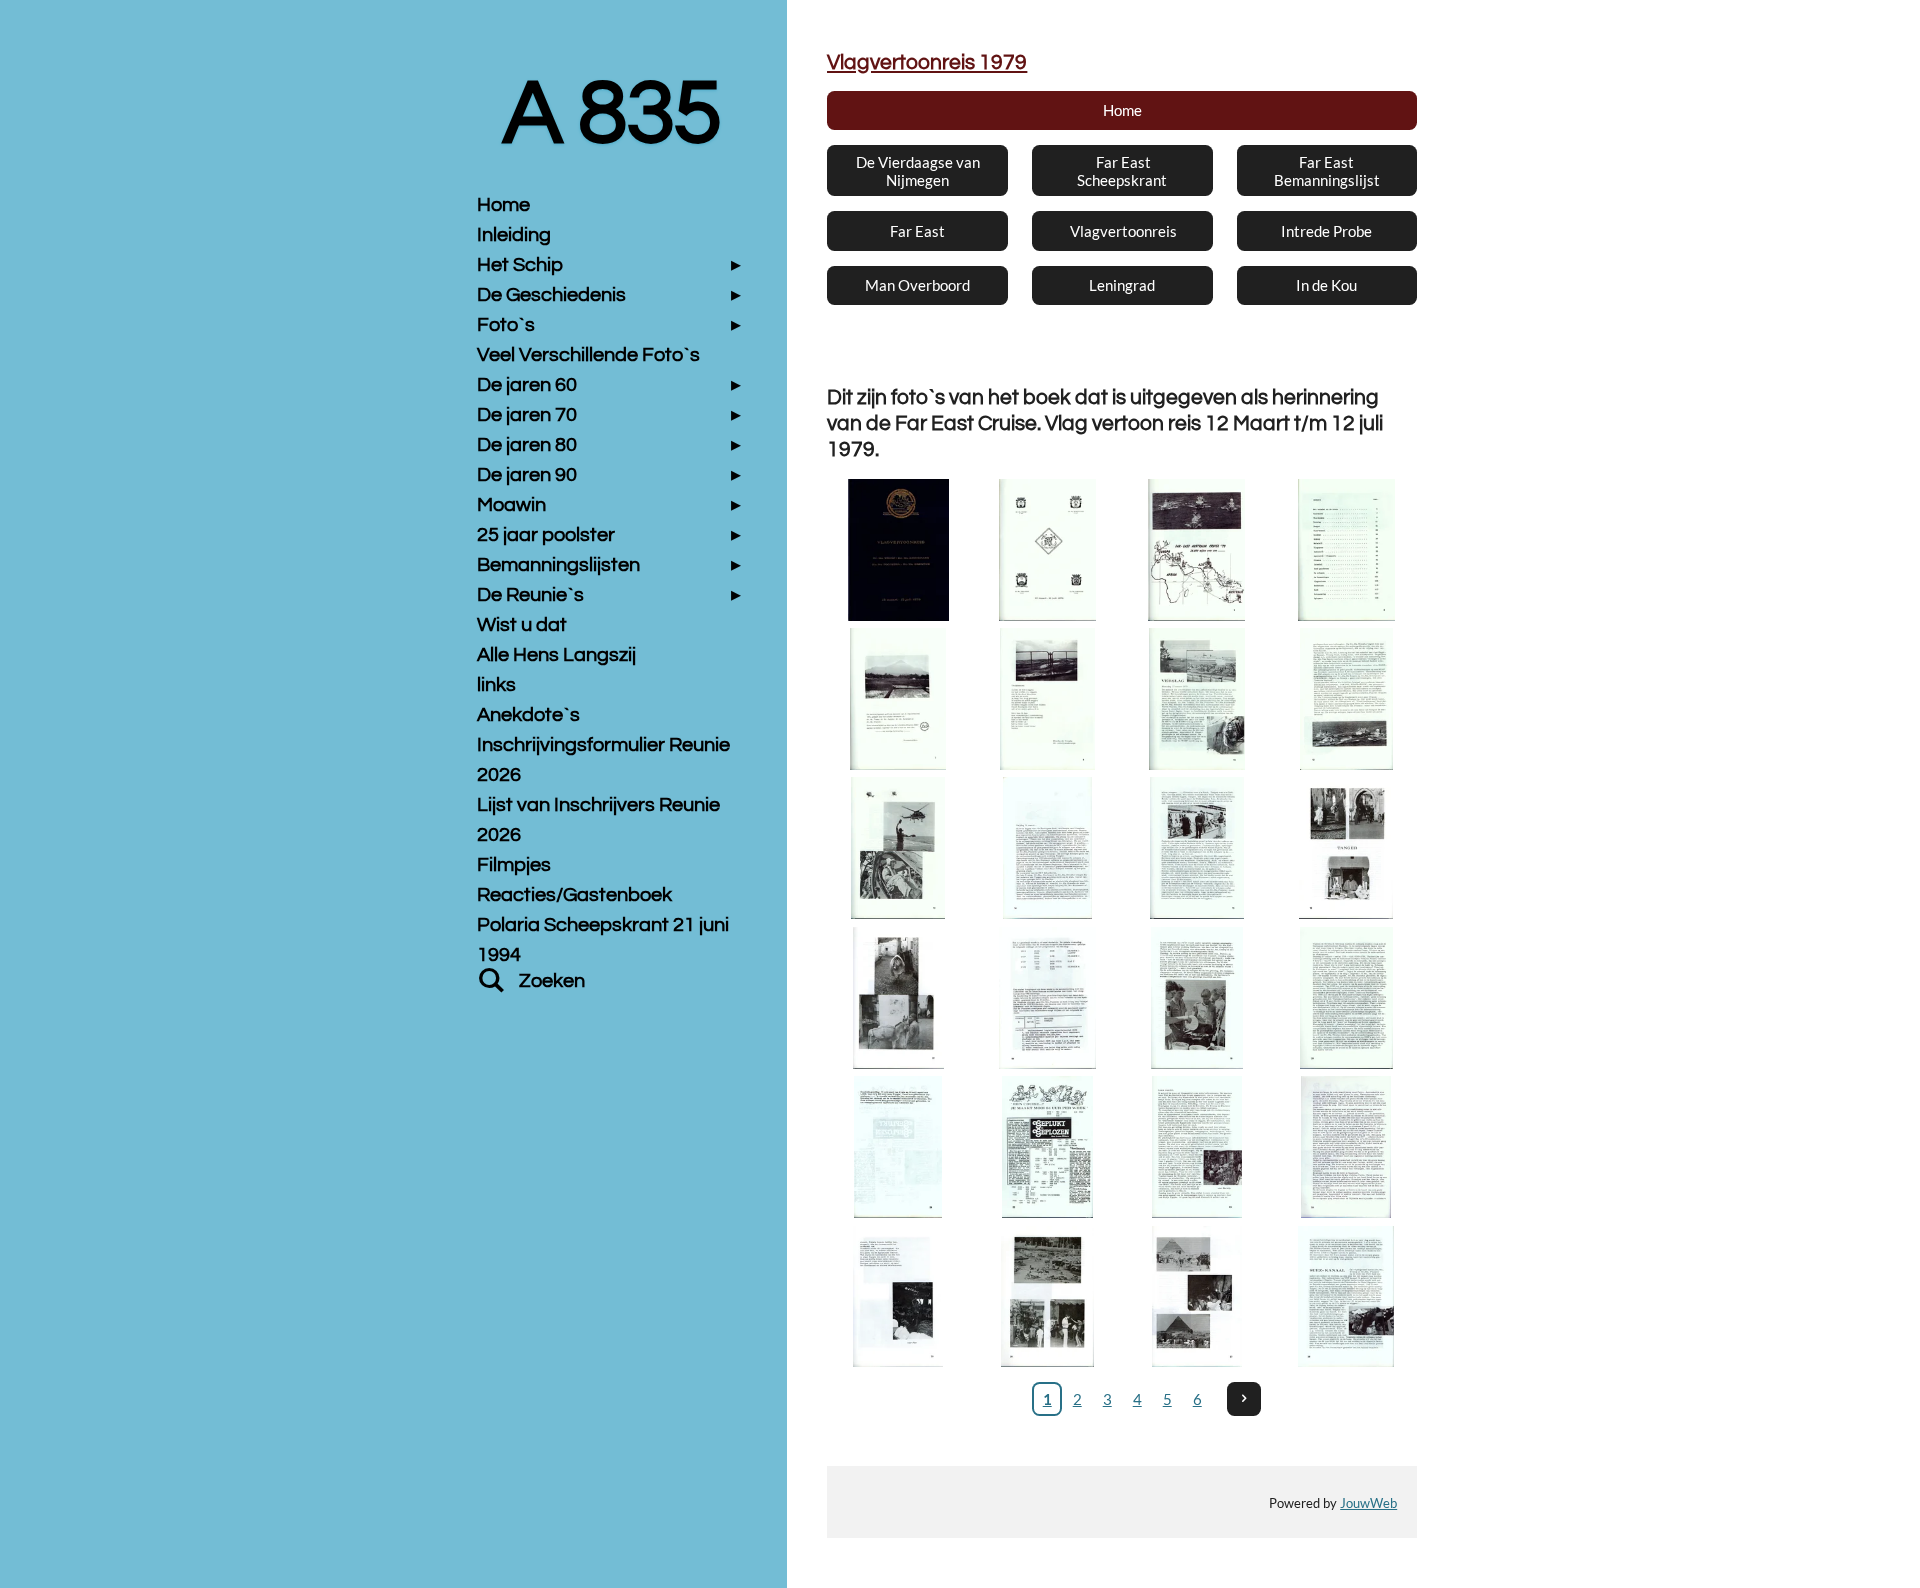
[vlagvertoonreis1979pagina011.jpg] (1196, 698)
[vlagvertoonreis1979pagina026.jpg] (1047, 1296)
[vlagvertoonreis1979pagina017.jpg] (897, 997)
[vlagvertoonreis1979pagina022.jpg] (1047, 1146)
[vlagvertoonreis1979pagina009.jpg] (1047, 698)
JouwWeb (1368, 1503)
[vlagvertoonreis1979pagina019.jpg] (1196, 997)
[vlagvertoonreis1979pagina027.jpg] (1196, 1296)
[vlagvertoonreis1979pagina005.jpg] (1196, 549)
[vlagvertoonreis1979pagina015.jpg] (1196, 848)
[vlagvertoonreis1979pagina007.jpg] (897, 698)
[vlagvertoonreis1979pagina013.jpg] (897, 848)
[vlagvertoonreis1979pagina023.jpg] (1196, 1146)
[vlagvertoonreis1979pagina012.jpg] (1346, 698)
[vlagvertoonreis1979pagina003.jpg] (1346, 549)
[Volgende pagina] (1244, 1399)
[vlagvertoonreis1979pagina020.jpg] (1346, 997)
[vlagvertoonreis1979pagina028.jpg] (1346, 1296)
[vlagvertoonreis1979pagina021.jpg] (897, 1146)
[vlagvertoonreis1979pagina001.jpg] (1047, 549)
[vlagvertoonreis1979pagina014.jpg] (1047, 848)
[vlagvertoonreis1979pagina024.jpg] (1346, 1146)
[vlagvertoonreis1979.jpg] (897, 549)
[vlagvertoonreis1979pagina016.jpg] (1346, 848)
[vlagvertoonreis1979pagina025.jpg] (897, 1296)
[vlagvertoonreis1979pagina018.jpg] (1047, 997)
